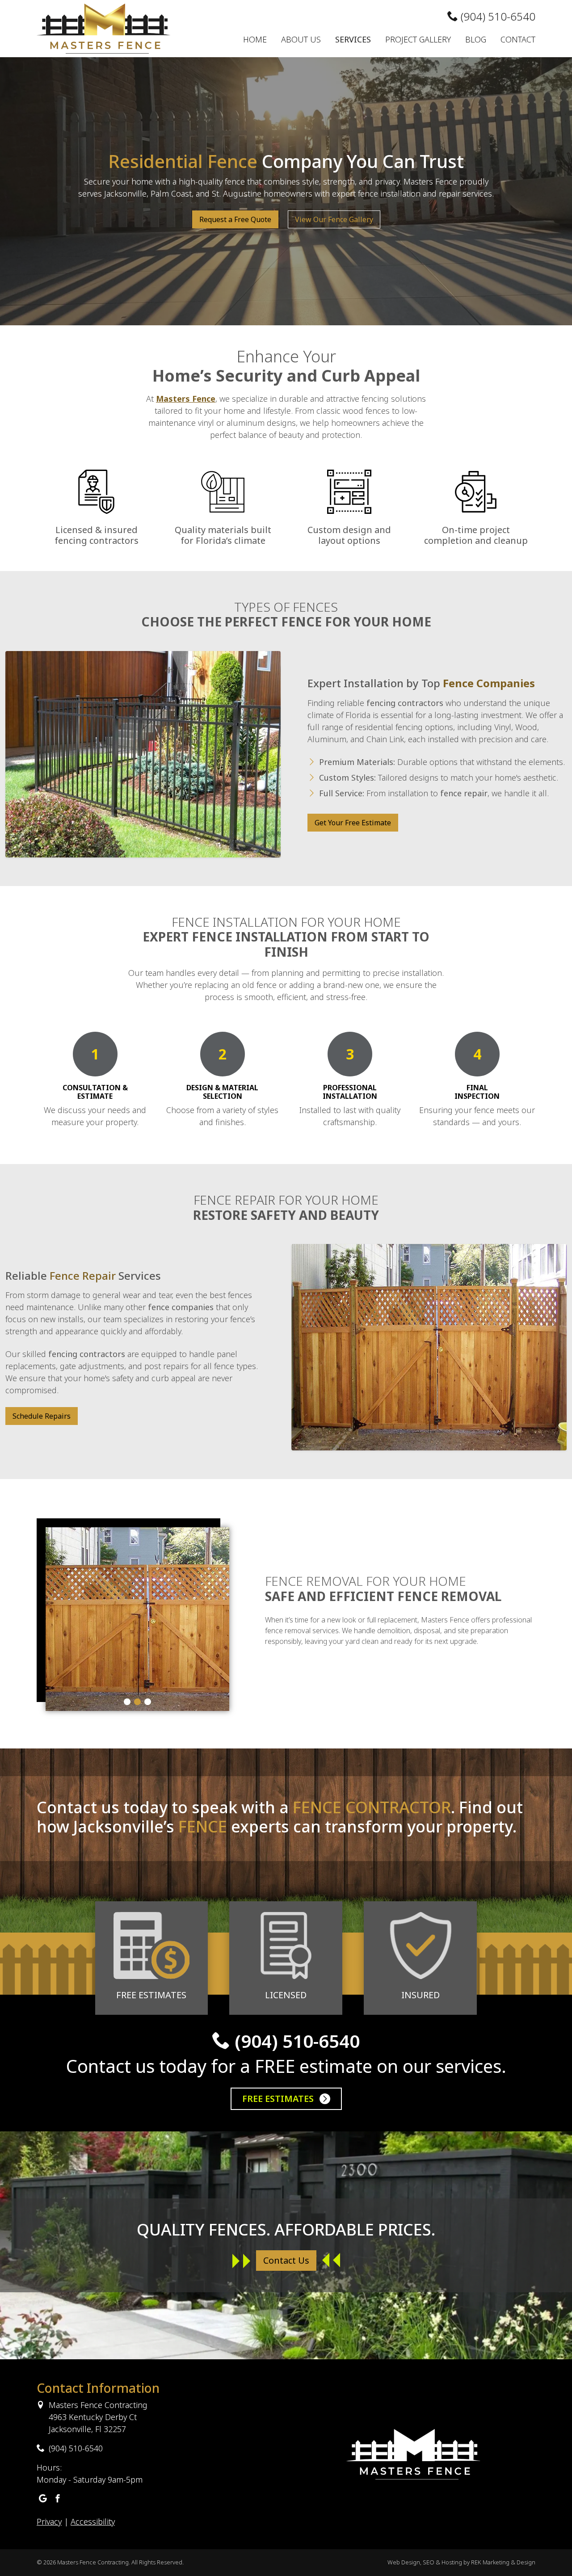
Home (255, 39)
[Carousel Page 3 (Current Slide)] (148, 1702)
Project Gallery (418, 39)
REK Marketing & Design (503, 2562)
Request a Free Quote (235, 219)
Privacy (49, 2521)
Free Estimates (279, 2099)
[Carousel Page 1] (127, 1702)
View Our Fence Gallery (334, 219)
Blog (476, 39)
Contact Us (286, 2260)
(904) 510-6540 (497, 16)
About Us (301, 39)
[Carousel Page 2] (137, 1702)
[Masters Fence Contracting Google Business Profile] (43, 2499)
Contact (518, 39)
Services (353, 39)
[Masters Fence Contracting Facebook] (58, 2499)
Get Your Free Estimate (353, 823)
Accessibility (93, 2521)
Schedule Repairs (42, 1416)
